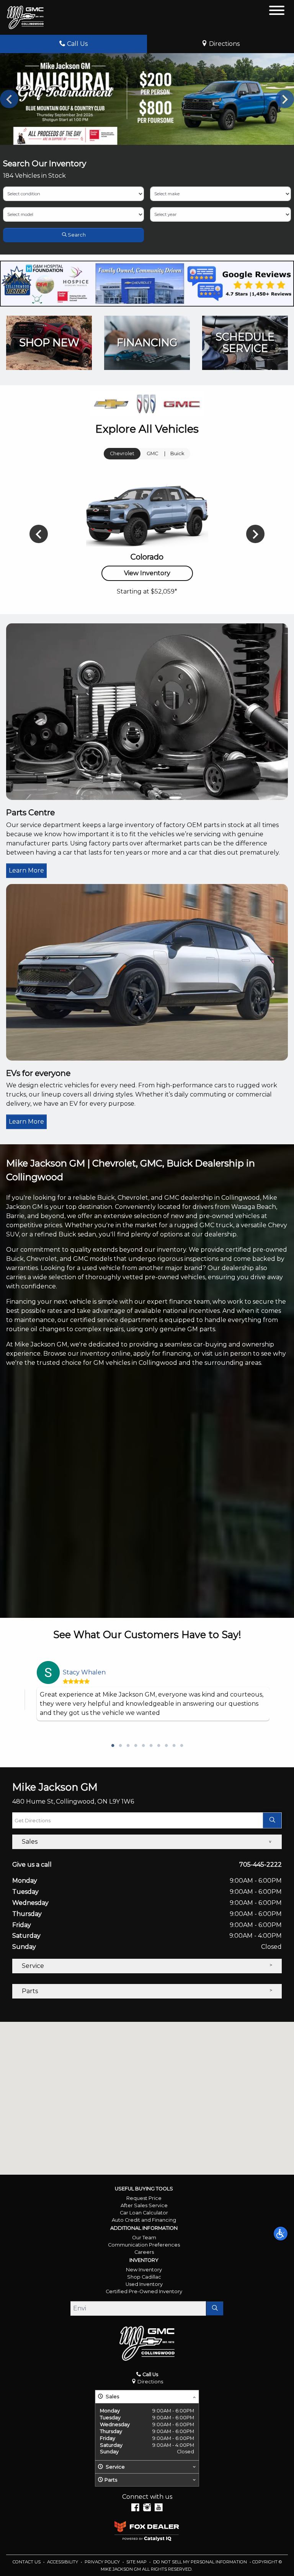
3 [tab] (128, 1746)
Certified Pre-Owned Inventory (144, 2291)
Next (285, 99)
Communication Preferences (144, 2245)
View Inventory (147, 573)
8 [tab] (166, 1746)
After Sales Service (144, 2205)
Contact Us (27, 2562)
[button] (281, 2234)
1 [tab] (113, 1746)
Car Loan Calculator (144, 2213)
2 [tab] (120, 1746)
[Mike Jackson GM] (25, 17)
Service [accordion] (33, 1966)
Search (76, 235)
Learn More (26, 870)
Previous (9, 99)
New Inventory (144, 2270)
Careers (144, 2252)
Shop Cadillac (144, 2277)
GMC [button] (152, 453)
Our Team (144, 2238)
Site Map (137, 2562)
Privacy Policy (103, 2562)
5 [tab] (143, 1746)
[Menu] (277, 12)
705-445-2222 (261, 1865)
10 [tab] (181, 1746)
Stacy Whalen (84, 1672)
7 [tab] (158, 1746)
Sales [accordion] (30, 1842)
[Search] (215, 2308)
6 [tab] (151, 1746)
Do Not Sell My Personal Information (201, 2562)
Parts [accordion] (30, 1991)
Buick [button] (177, 453)
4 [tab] (136, 1746)
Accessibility (63, 2562)
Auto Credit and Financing (144, 2220)
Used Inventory (144, 2284)
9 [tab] (174, 1746)
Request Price (144, 2198)
